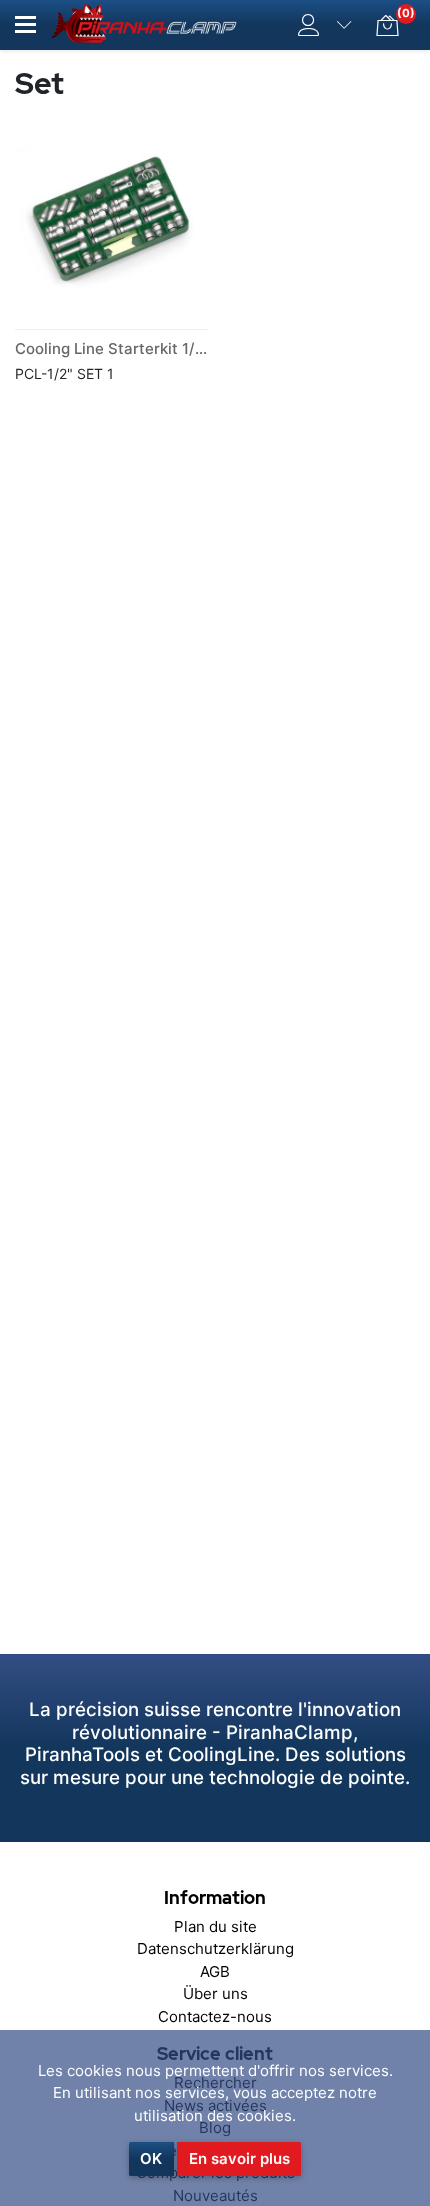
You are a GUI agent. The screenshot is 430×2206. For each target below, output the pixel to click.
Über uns (215, 1993)
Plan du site (215, 1926)
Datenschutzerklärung (215, 1948)
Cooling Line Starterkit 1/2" (112, 348)
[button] (25, 24)
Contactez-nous (215, 2016)
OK (151, 2158)
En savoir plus (239, 2158)
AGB (215, 1971)
